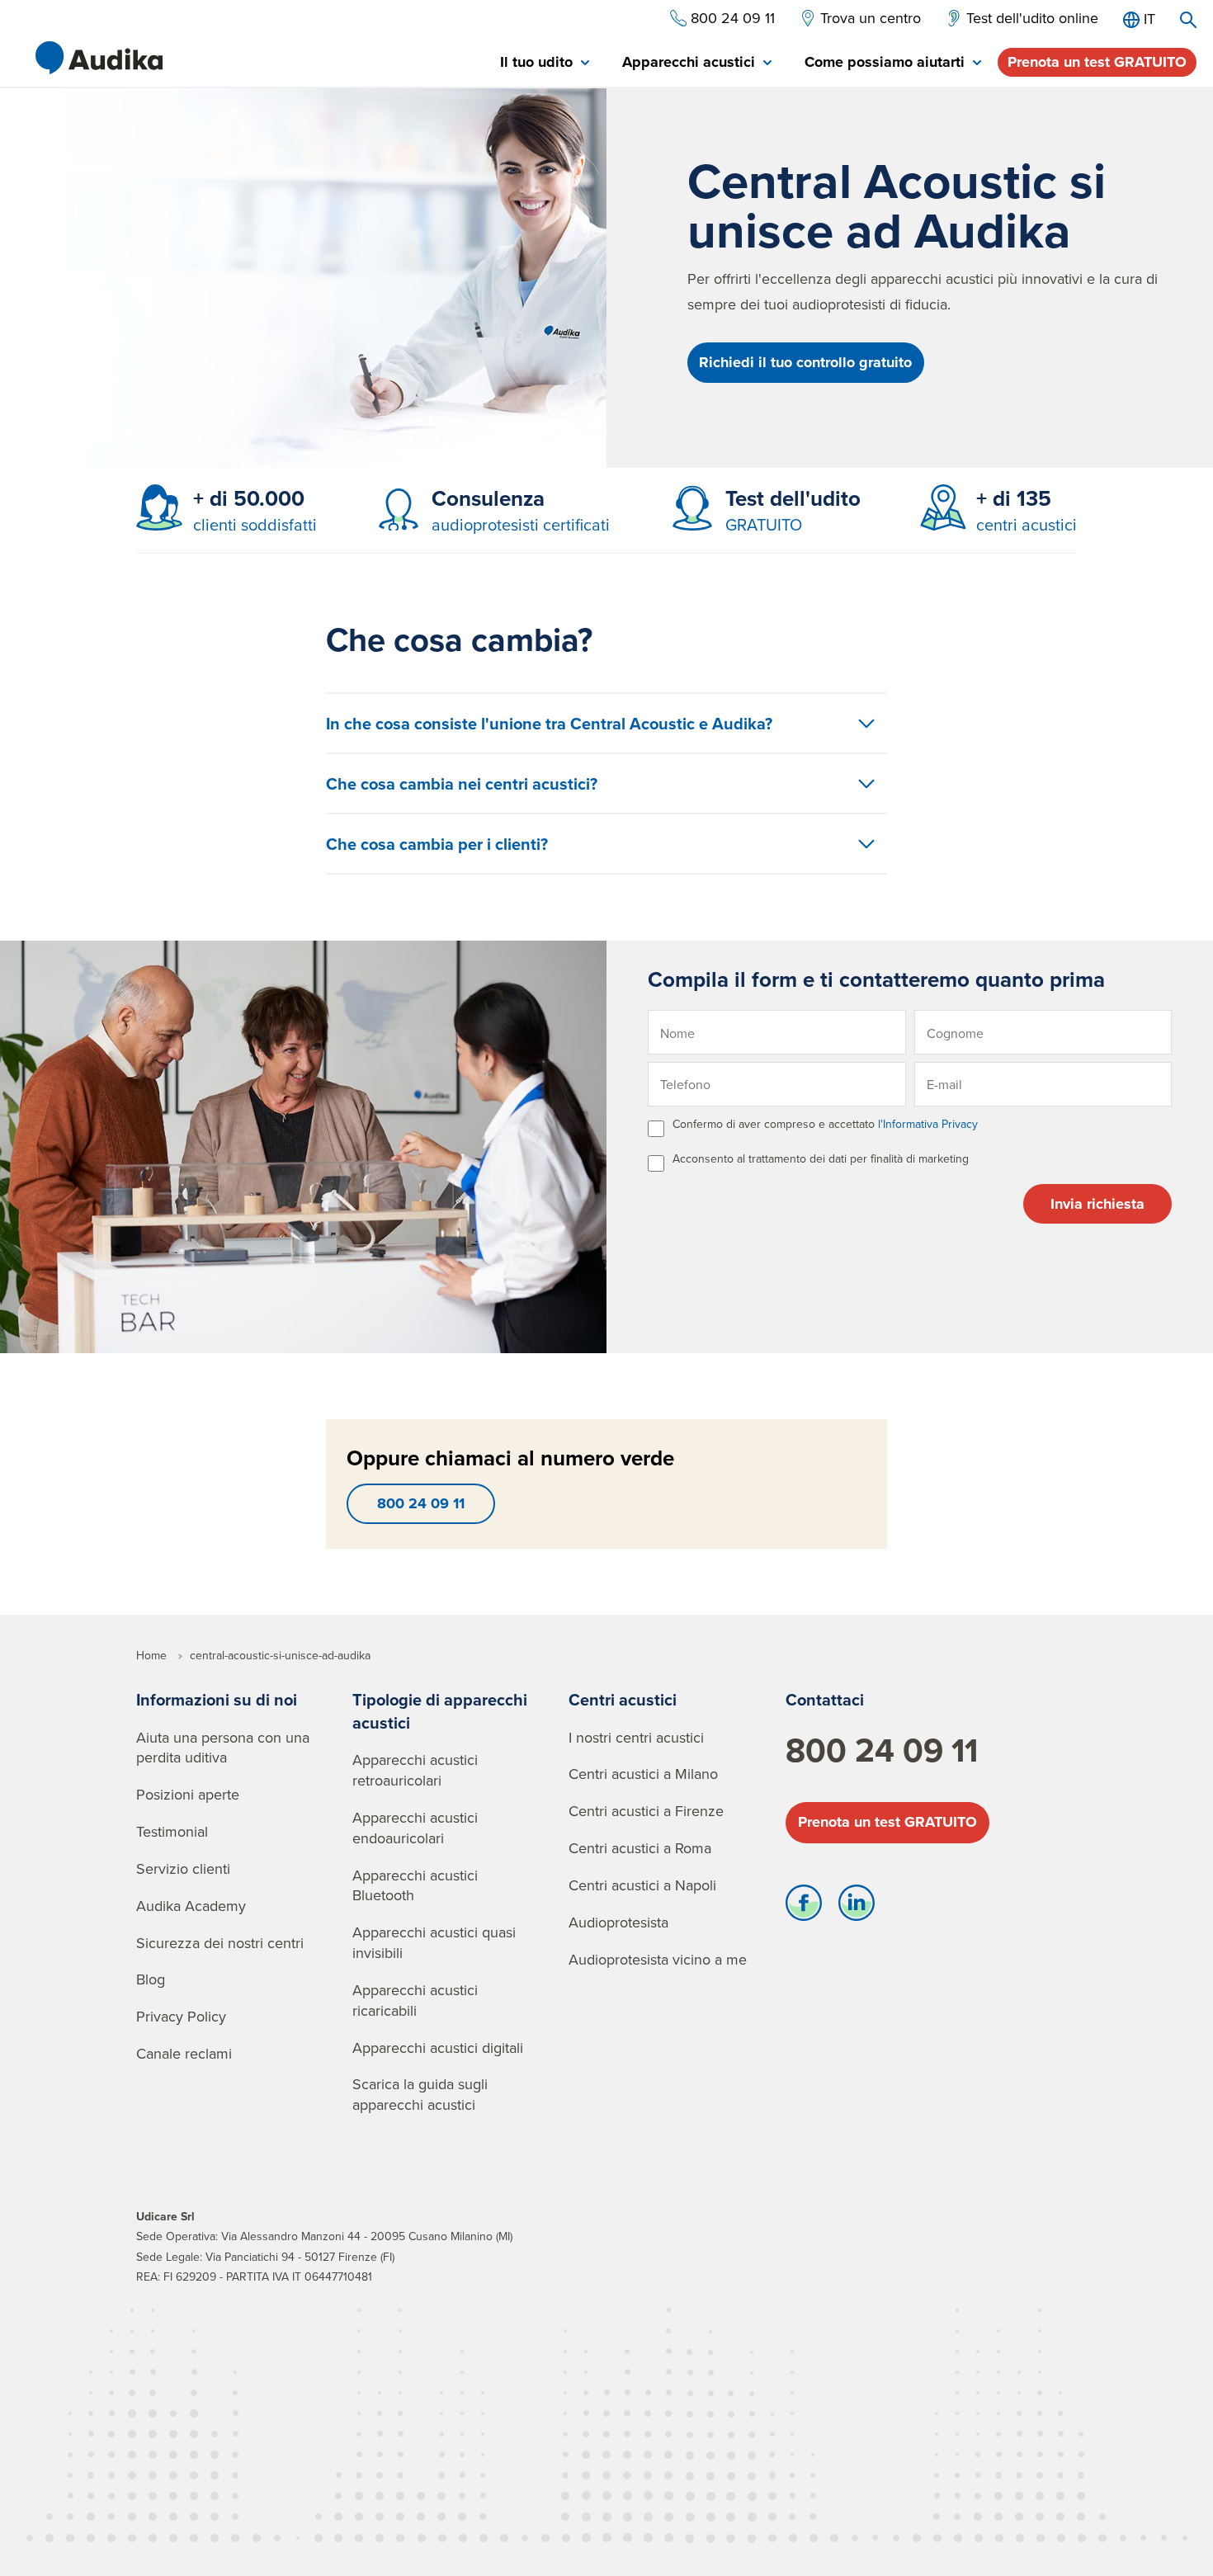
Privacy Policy (181, 2016)
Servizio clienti (183, 1868)
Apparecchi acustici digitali (438, 2048)
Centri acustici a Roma (640, 1848)
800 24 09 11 (421, 1503)
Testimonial (172, 1831)
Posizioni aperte (188, 1794)
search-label (1188, 20)
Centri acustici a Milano (643, 1774)
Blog (151, 1979)
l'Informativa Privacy (928, 1124)
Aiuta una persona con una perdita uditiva (223, 1748)
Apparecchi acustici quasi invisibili (434, 1942)
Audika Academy (191, 1906)
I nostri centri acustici (636, 1737)
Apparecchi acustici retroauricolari (415, 1770)
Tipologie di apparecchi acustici (440, 1711)
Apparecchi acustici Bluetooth (415, 1885)
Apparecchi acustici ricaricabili (415, 2000)
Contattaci (825, 1699)
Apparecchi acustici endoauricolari (415, 1828)
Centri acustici (623, 1699)
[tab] (545, 63)
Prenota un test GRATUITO (1097, 62)
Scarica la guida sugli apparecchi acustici (420, 2094)
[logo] (99, 58)
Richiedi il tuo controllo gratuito (805, 362)
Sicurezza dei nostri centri (220, 1943)
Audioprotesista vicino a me (658, 1959)
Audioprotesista (618, 1922)
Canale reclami (184, 2053)
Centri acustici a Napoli (642, 1885)
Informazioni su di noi (217, 1699)
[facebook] (804, 1907)
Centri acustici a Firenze (646, 1811)
